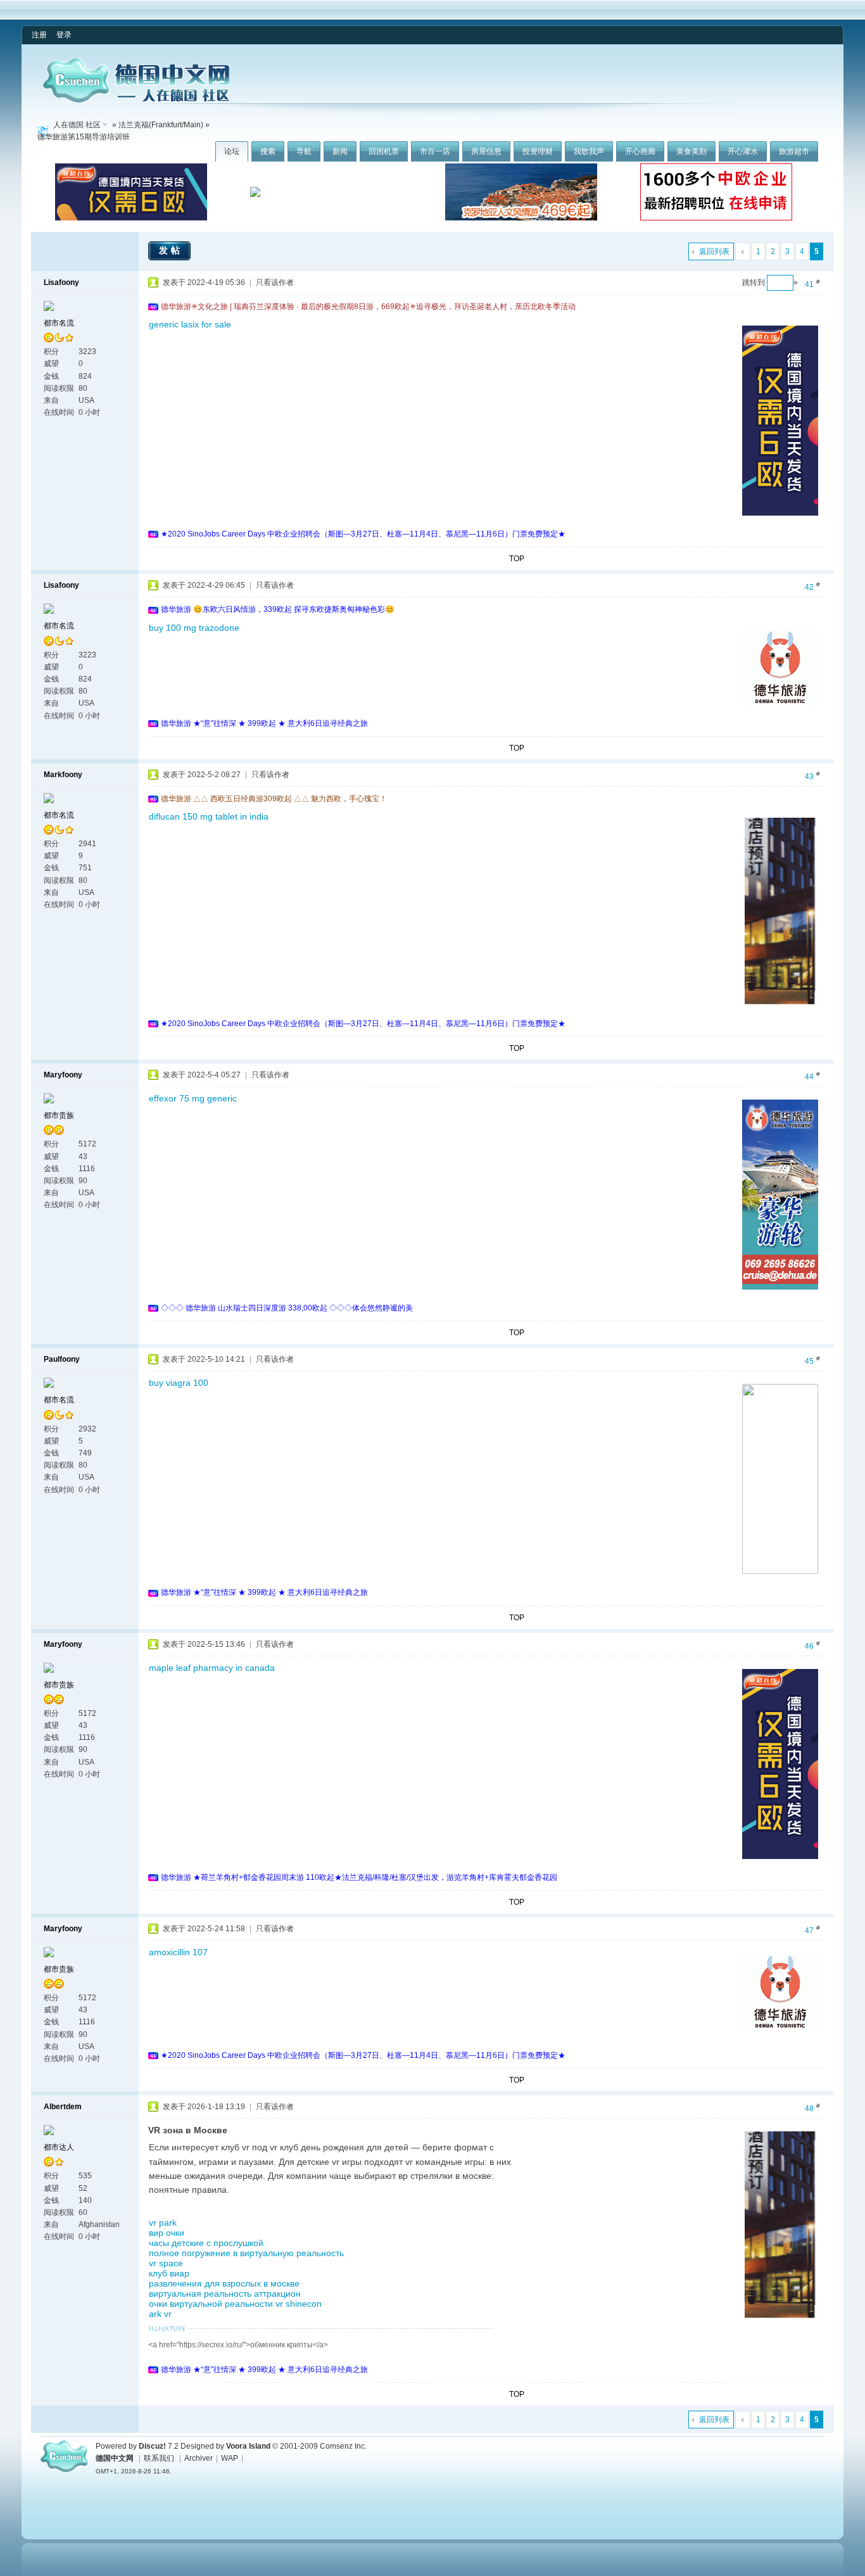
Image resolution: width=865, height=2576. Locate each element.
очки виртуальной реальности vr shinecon (235, 2304)
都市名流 (59, 323)
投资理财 (538, 151)
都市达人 (59, 2147)
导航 (304, 151)
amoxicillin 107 (178, 1952)
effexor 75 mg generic (193, 1098)
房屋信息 (486, 151)
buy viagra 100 (179, 1383)
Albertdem (63, 2107)
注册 (39, 35)
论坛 (232, 151)
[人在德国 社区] (136, 100)
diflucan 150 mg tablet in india (209, 816)
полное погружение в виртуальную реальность (246, 2253)
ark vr (160, 2314)
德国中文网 (115, 2458)
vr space (166, 2263)
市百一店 (435, 151)
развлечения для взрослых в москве (224, 2283)
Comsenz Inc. (343, 2446)
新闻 (340, 151)
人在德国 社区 (77, 125)
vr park (163, 2223)
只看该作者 (275, 282)
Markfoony (63, 775)
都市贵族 (59, 1115)
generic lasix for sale (190, 324)
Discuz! (152, 2446)
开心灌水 (743, 151)
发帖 (171, 250)
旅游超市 (794, 151)
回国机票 (384, 151)
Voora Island (248, 2446)
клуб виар (169, 2273)
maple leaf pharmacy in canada (212, 1668)
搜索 (268, 151)
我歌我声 (589, 151)
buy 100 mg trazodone (194, 628)
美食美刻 (691, 151)
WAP (230, 2458)
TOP (517, 559)
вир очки (167, 2233)
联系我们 (159, 2458)
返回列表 (714, 251)
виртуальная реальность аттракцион (225, 2294)
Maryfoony (63, 1075)
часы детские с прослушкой (206, 2243)
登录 (64, 35)
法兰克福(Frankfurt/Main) (161, 125)
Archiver (199, 2458)
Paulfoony (62, 1359)
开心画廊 (640, 151)
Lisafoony (61, 282)
